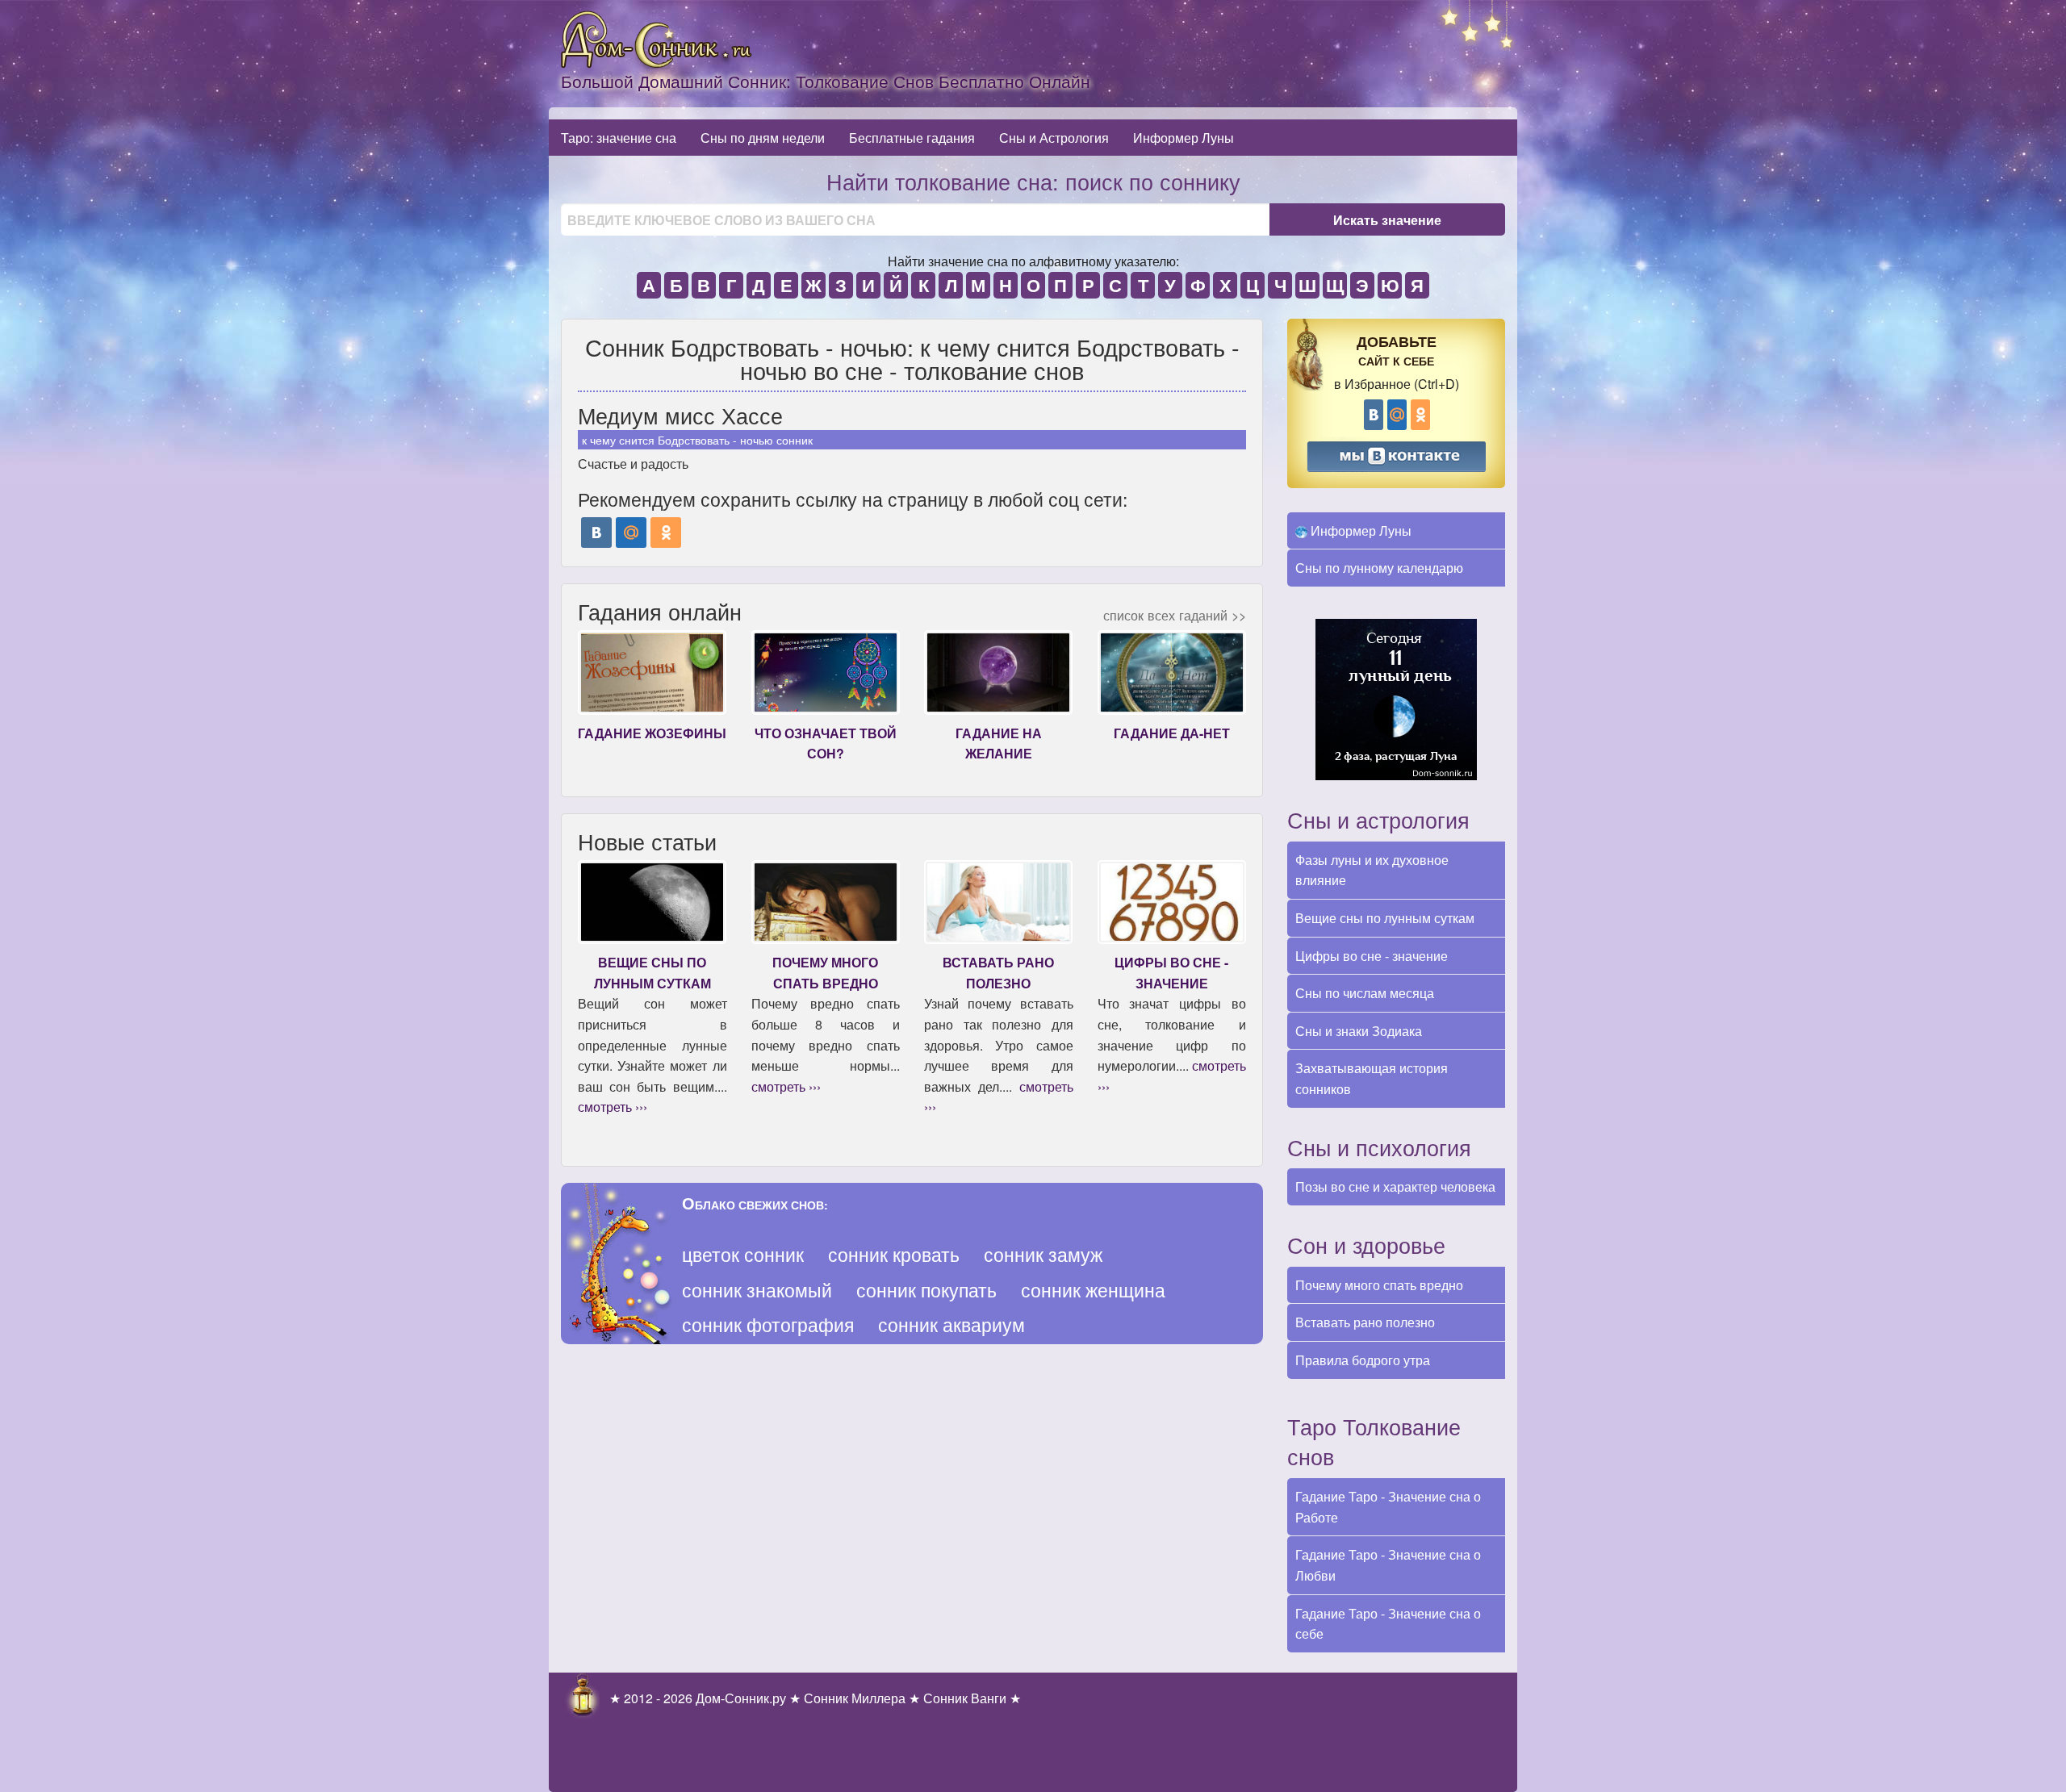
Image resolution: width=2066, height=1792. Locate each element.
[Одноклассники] (666, 533)
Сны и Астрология (1054, 138)
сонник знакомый (757, 1290)
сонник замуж (1043, 1254)
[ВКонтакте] (596, 533)
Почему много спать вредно (1379, 1285)
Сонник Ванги (965, 1698)
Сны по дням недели (763, 138)
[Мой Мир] (631, 533)
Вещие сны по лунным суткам (1385, 918)
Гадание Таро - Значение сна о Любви (1388, 1565)
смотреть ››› (613, 1107)
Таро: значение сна (619, 138)
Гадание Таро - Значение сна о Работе (1388, 1507)
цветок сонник (743, 1254)
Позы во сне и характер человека (1395, 1186)
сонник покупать (926, 1290)
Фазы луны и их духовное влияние (1372, 870)
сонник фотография (768, 1324)
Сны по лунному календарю (1379, 568)
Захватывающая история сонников (1372, 1078)
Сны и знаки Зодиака (1359, 1031)
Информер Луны (1184, 138)
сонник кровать (894, 1254)
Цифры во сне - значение (1372, 956)
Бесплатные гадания (912, 138)
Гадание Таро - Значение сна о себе (1388, 1624)
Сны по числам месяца (1365, 993)
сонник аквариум (951, 1324)
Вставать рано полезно (1365, 1322)
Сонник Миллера (855, 1698)
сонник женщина (1093, 1290)
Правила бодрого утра (1363, 1360)
